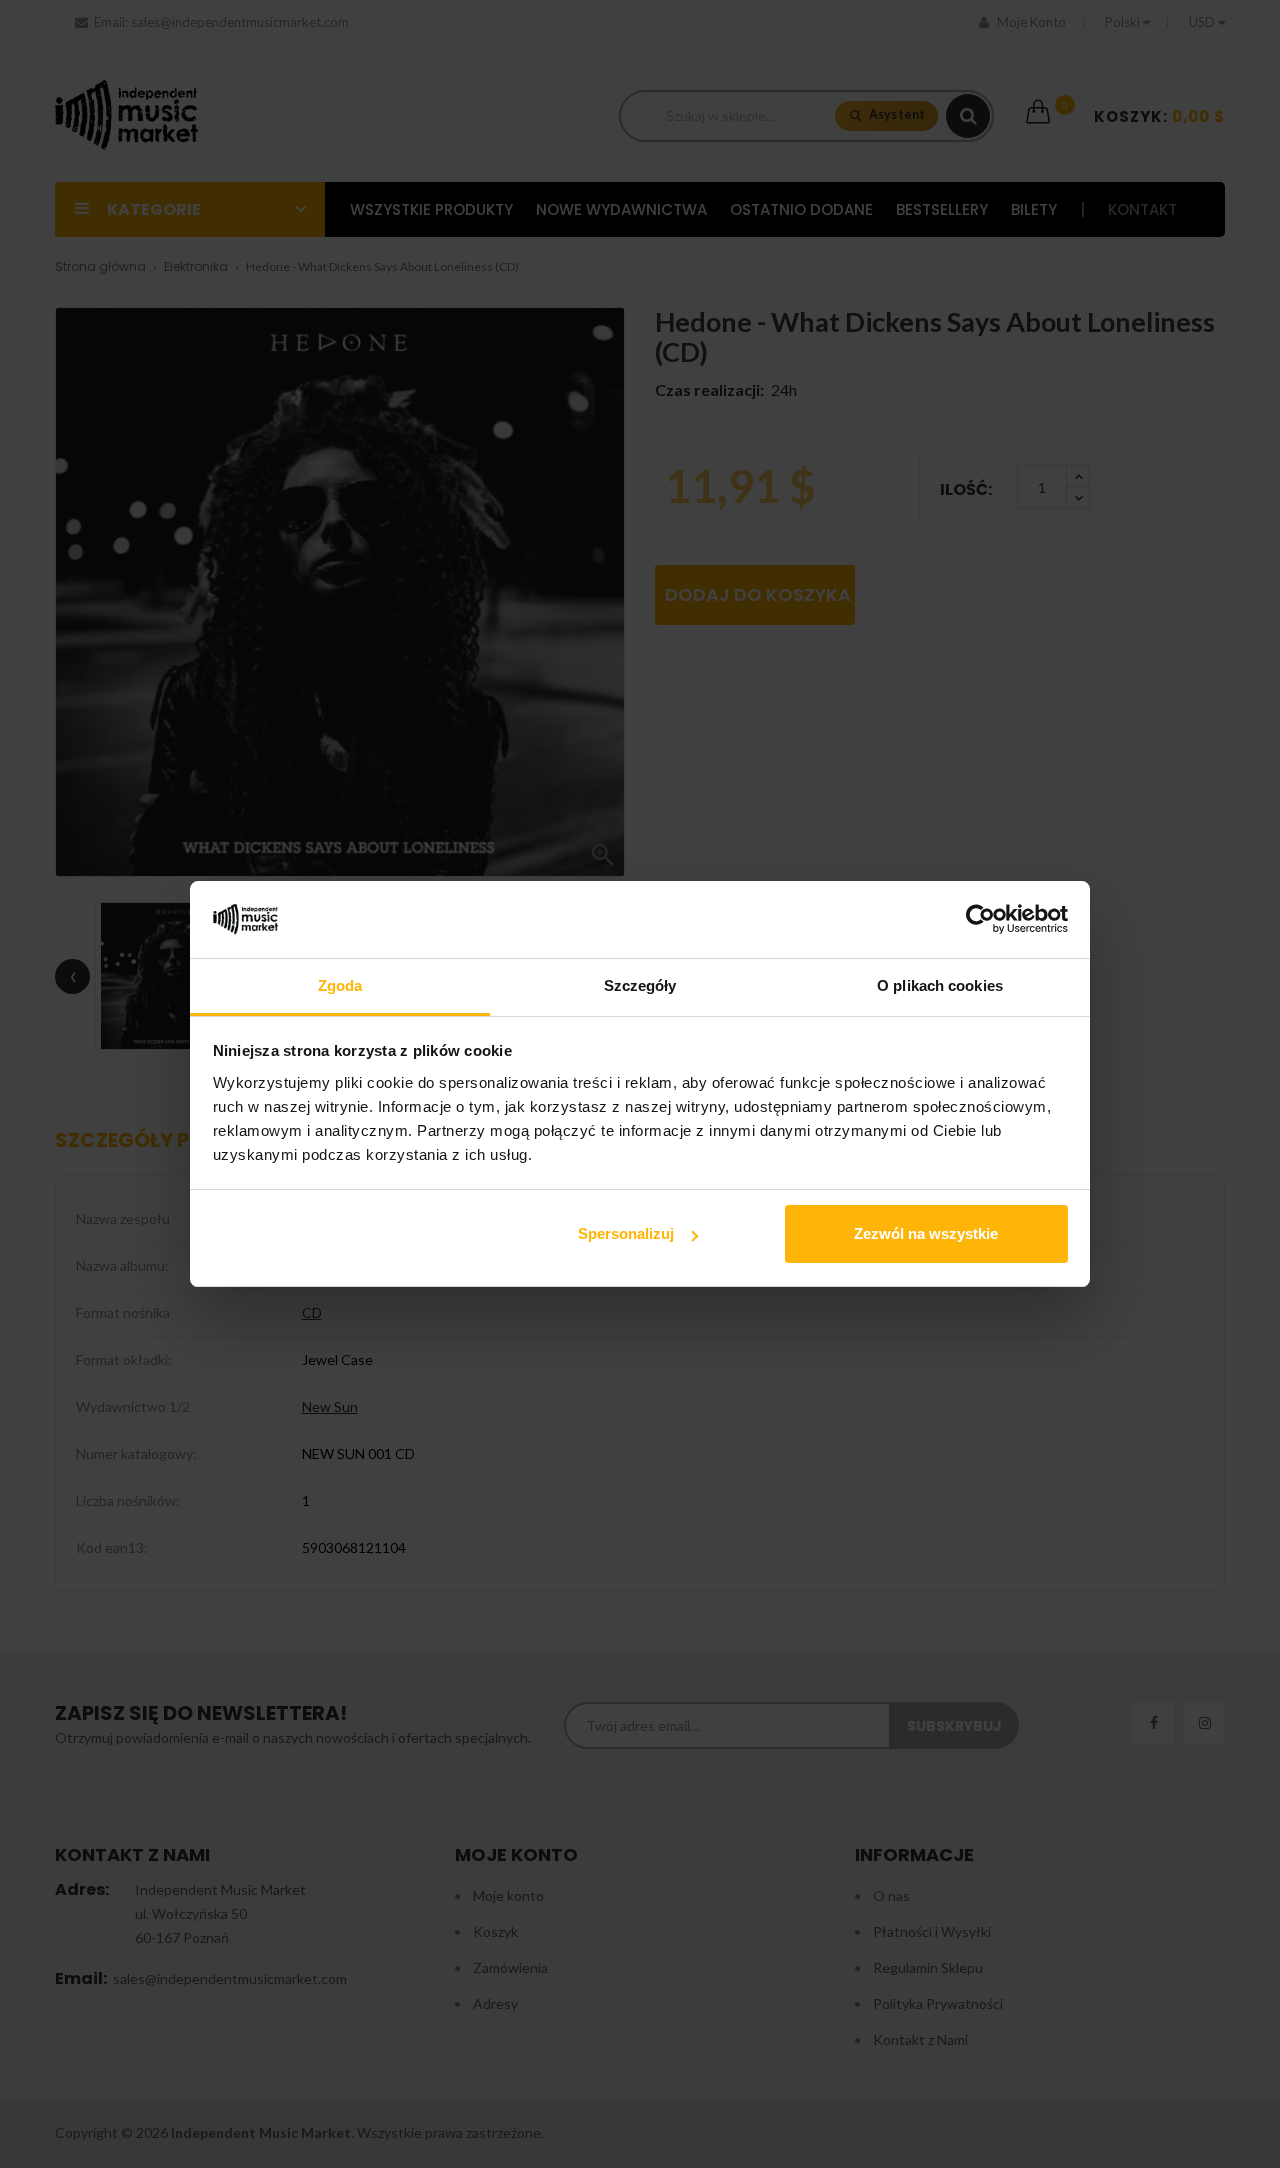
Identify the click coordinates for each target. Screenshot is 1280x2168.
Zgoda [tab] (340, 985)
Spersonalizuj (626, 1233)
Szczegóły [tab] (640, 985)
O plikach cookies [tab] (940, 985)
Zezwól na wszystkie (926, 1233)
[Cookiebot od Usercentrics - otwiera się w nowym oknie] (980, 920)
